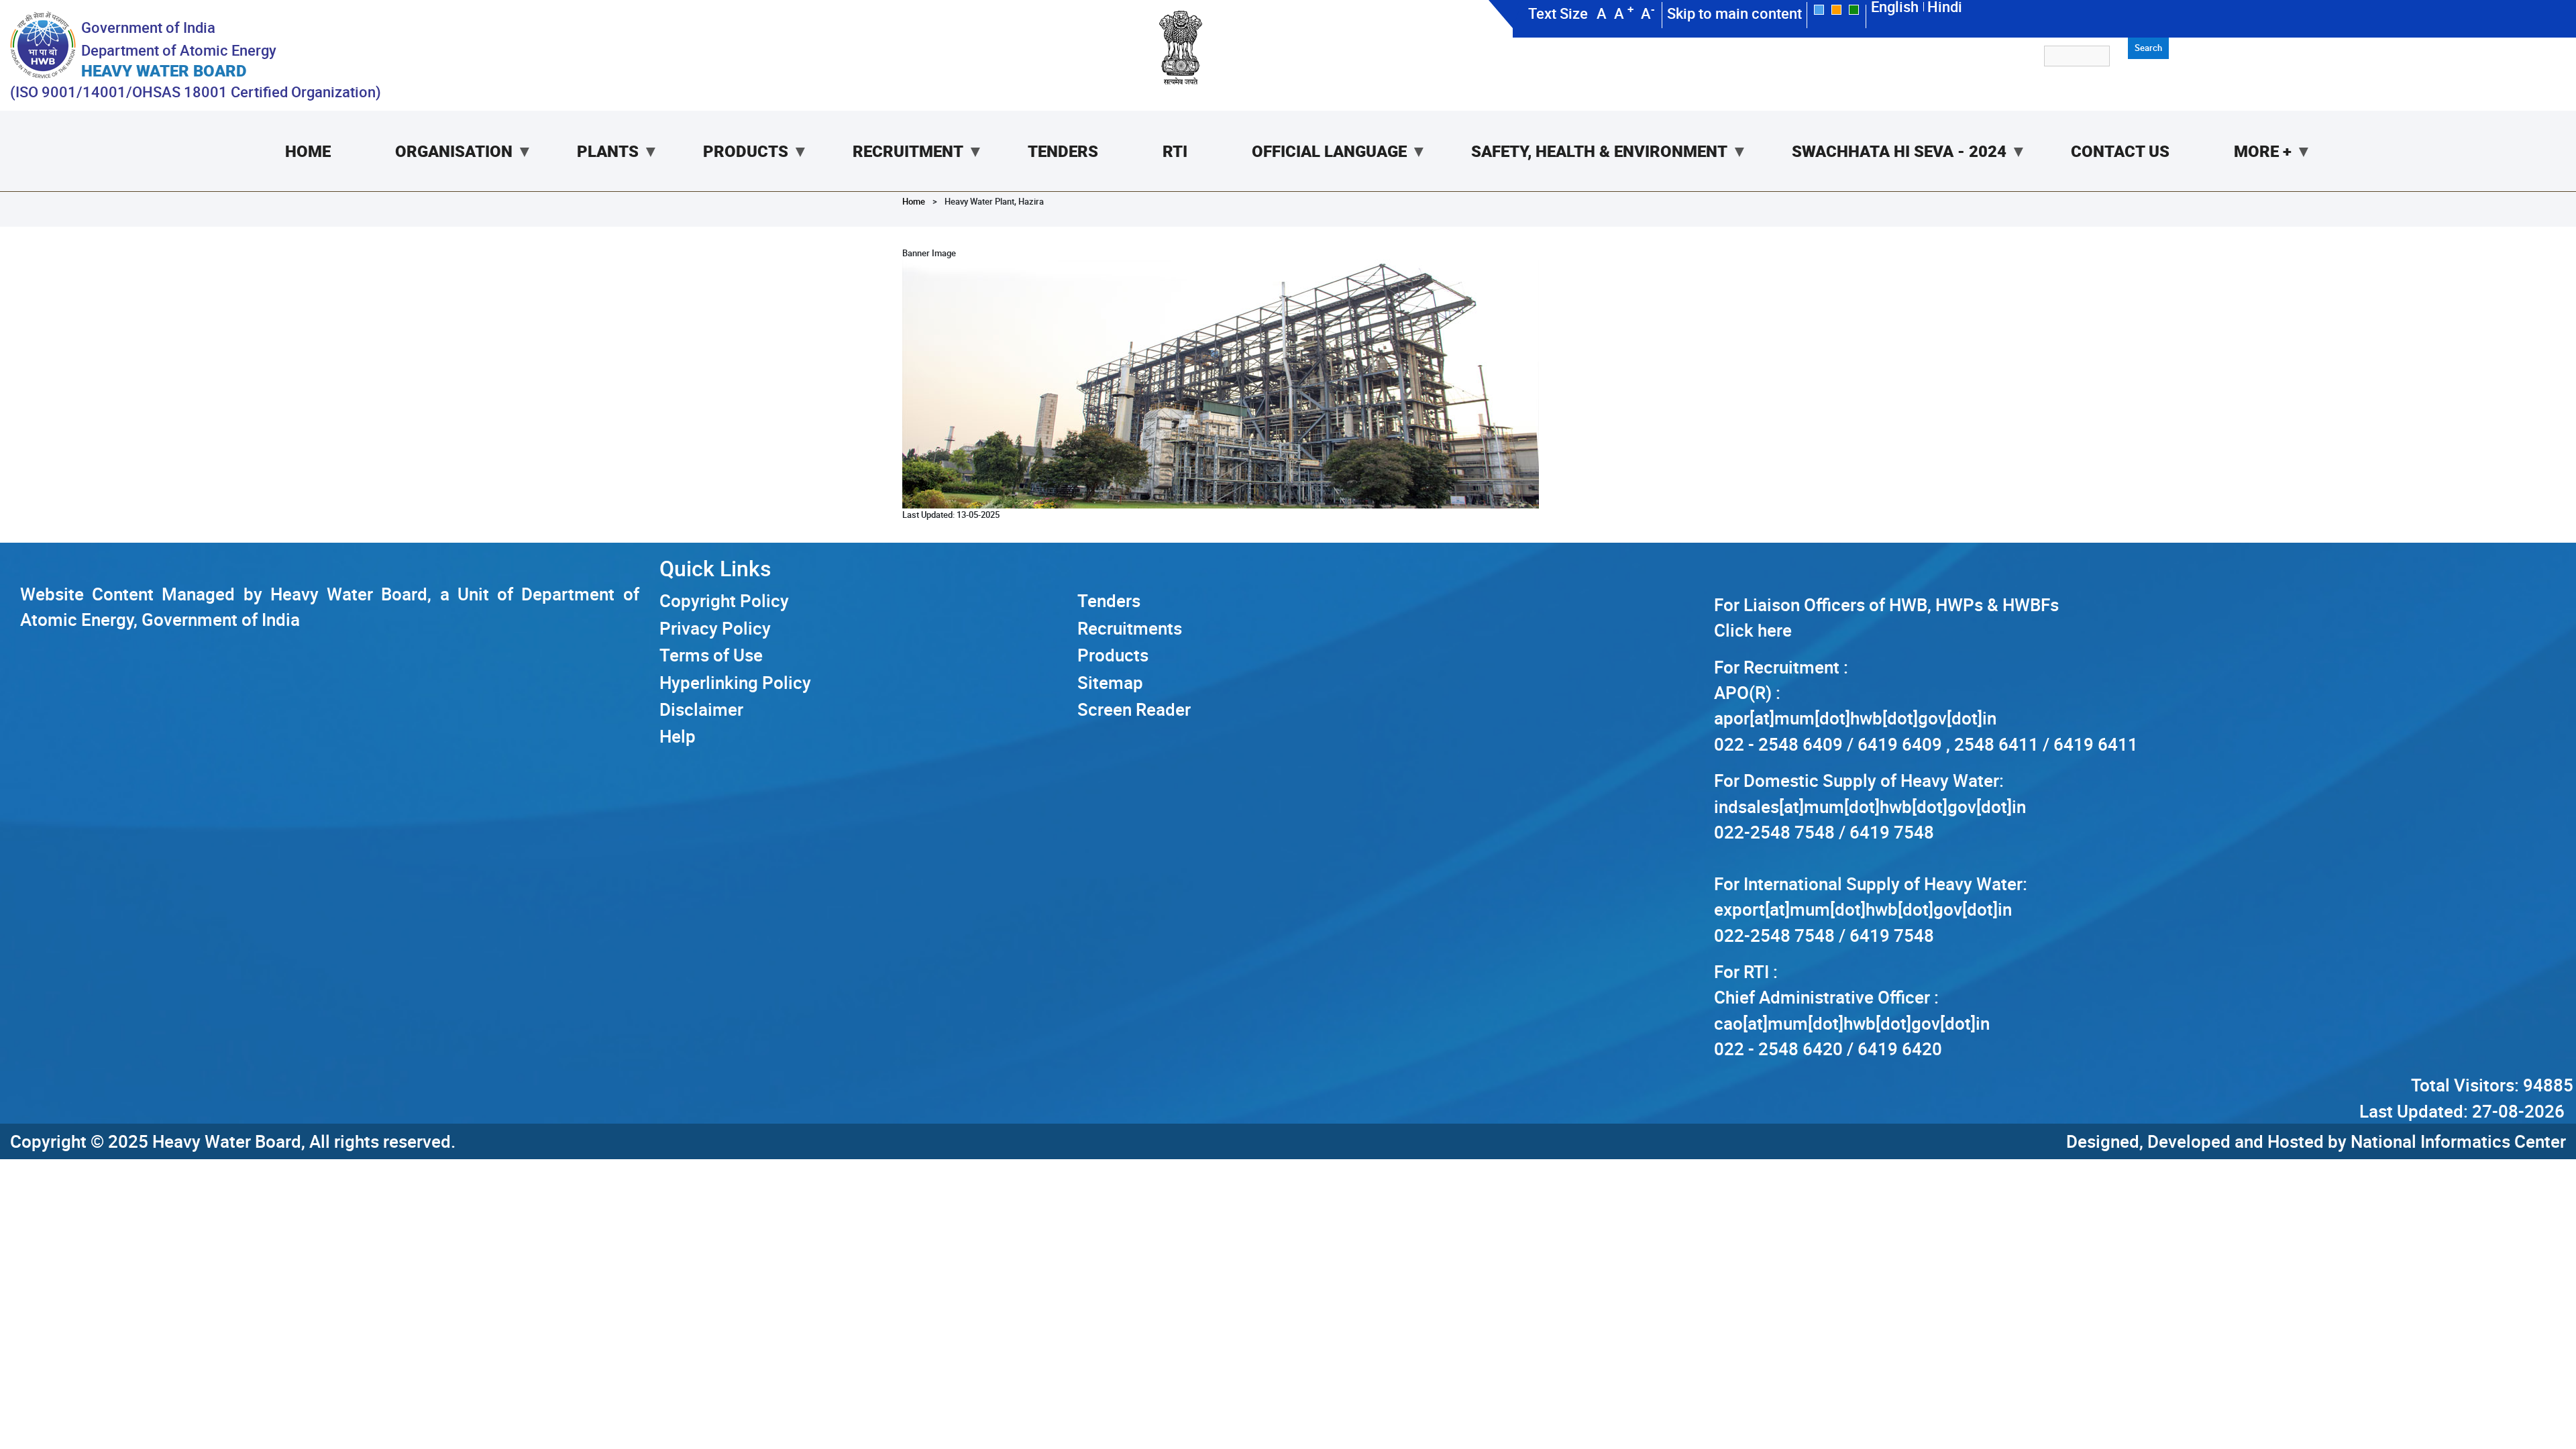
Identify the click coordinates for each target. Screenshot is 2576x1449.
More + (2247, 166)
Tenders (1063, 151)
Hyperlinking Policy (735, 682)
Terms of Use (711, 655)
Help (678, 736)
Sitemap (1110, 682)
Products (730, 166)
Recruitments (1130, 628)
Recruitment (892, 166)
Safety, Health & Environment (1583, 166)
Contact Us (2120, 151)
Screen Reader (1134, 709)
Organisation (438, 166)
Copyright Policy (724, 600)
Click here (1753, 630)
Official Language (1313, 166)
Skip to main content (1734, 13)
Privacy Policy (715, 628)
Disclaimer (701, 709)
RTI (1175, 151)
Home (308, 151)
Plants (592, 166)
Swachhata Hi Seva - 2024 (1883, 166)
